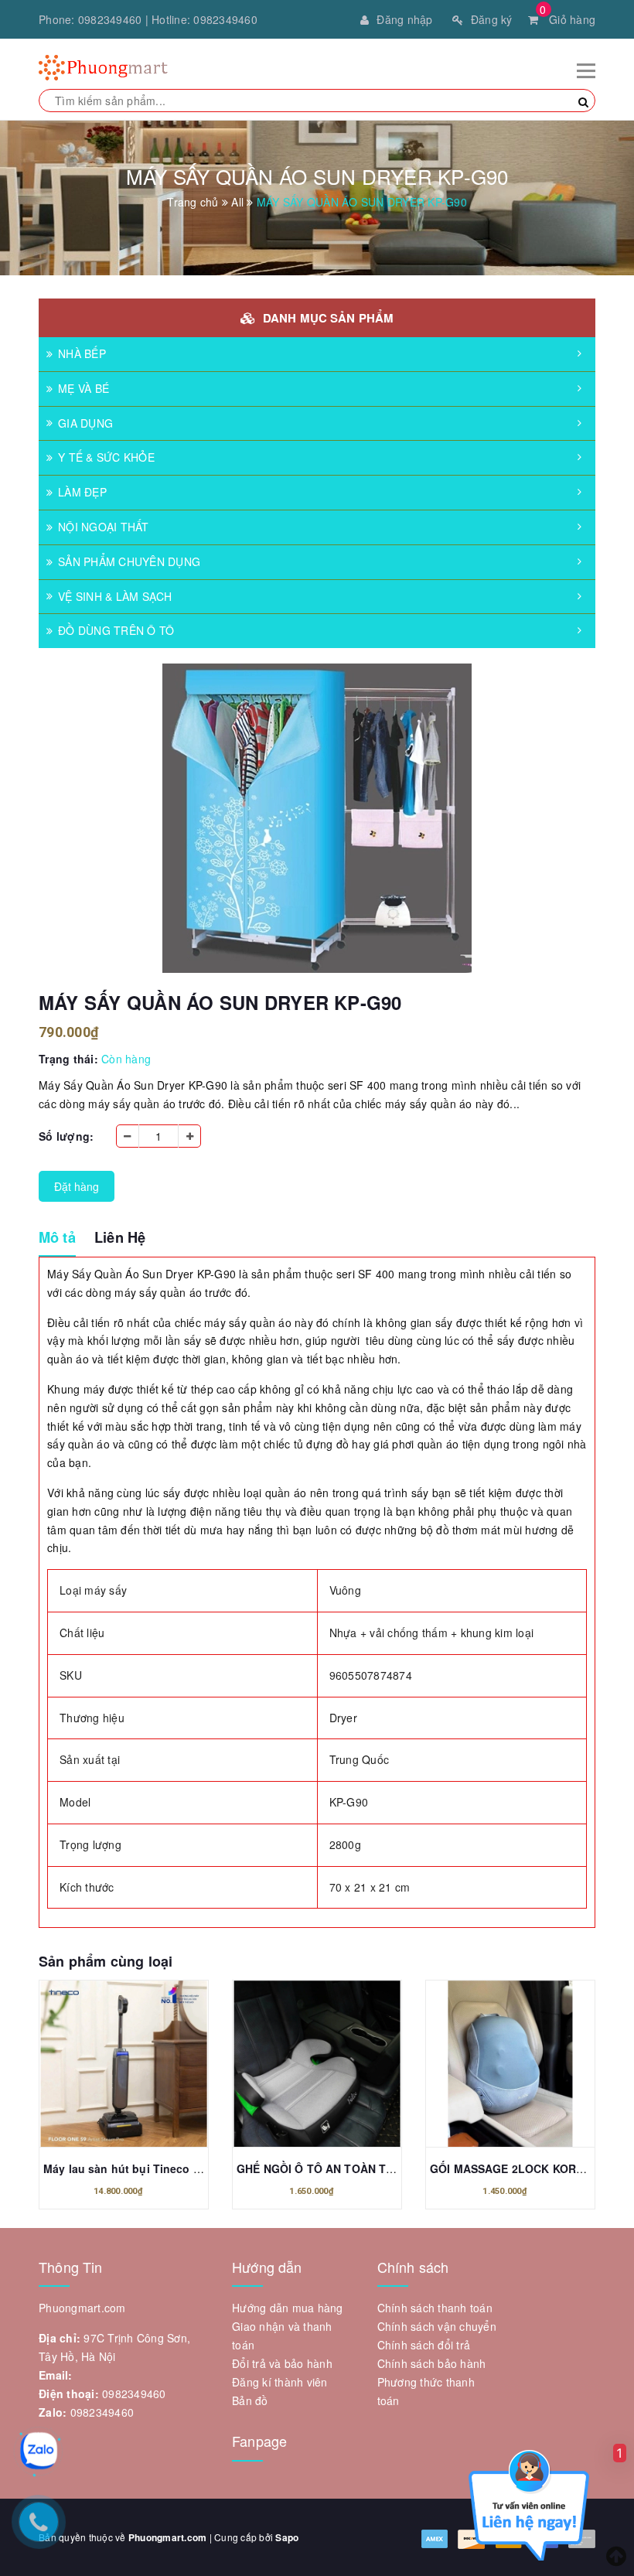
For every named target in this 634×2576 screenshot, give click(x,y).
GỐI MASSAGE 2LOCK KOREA (510, 2168)
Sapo (287, 2537)
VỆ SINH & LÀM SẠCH (115, 596)
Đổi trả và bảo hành (282, 2363)
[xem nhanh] (141, 2068)
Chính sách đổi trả (424, 2345)
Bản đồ (250, 2400)
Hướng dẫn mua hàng (288, 2308)
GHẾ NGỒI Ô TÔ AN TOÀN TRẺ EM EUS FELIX (358, 2168)
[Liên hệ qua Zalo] (39, 2451)
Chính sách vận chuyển (437, 2326)
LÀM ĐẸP (82, 492)
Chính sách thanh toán (435, 2308)
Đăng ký (492, 19)
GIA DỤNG (85, 423)
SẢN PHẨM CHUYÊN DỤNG (129, 561)
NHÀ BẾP (82, 353)
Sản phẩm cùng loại (106, 1961)
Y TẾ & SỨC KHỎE (106, 457)
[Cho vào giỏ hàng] (107, 2068)
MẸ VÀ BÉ (84, 388)
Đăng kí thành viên (280, 2382)
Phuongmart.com (168, 2537)
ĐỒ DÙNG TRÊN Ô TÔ (116, 630)
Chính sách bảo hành (432, 2363)
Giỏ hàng (568, 19)
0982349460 (110, 19)
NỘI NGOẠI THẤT (104, 527)
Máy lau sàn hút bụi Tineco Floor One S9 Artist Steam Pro (198, 2168)
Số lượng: (66, 1136)
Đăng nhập (404, 19)
